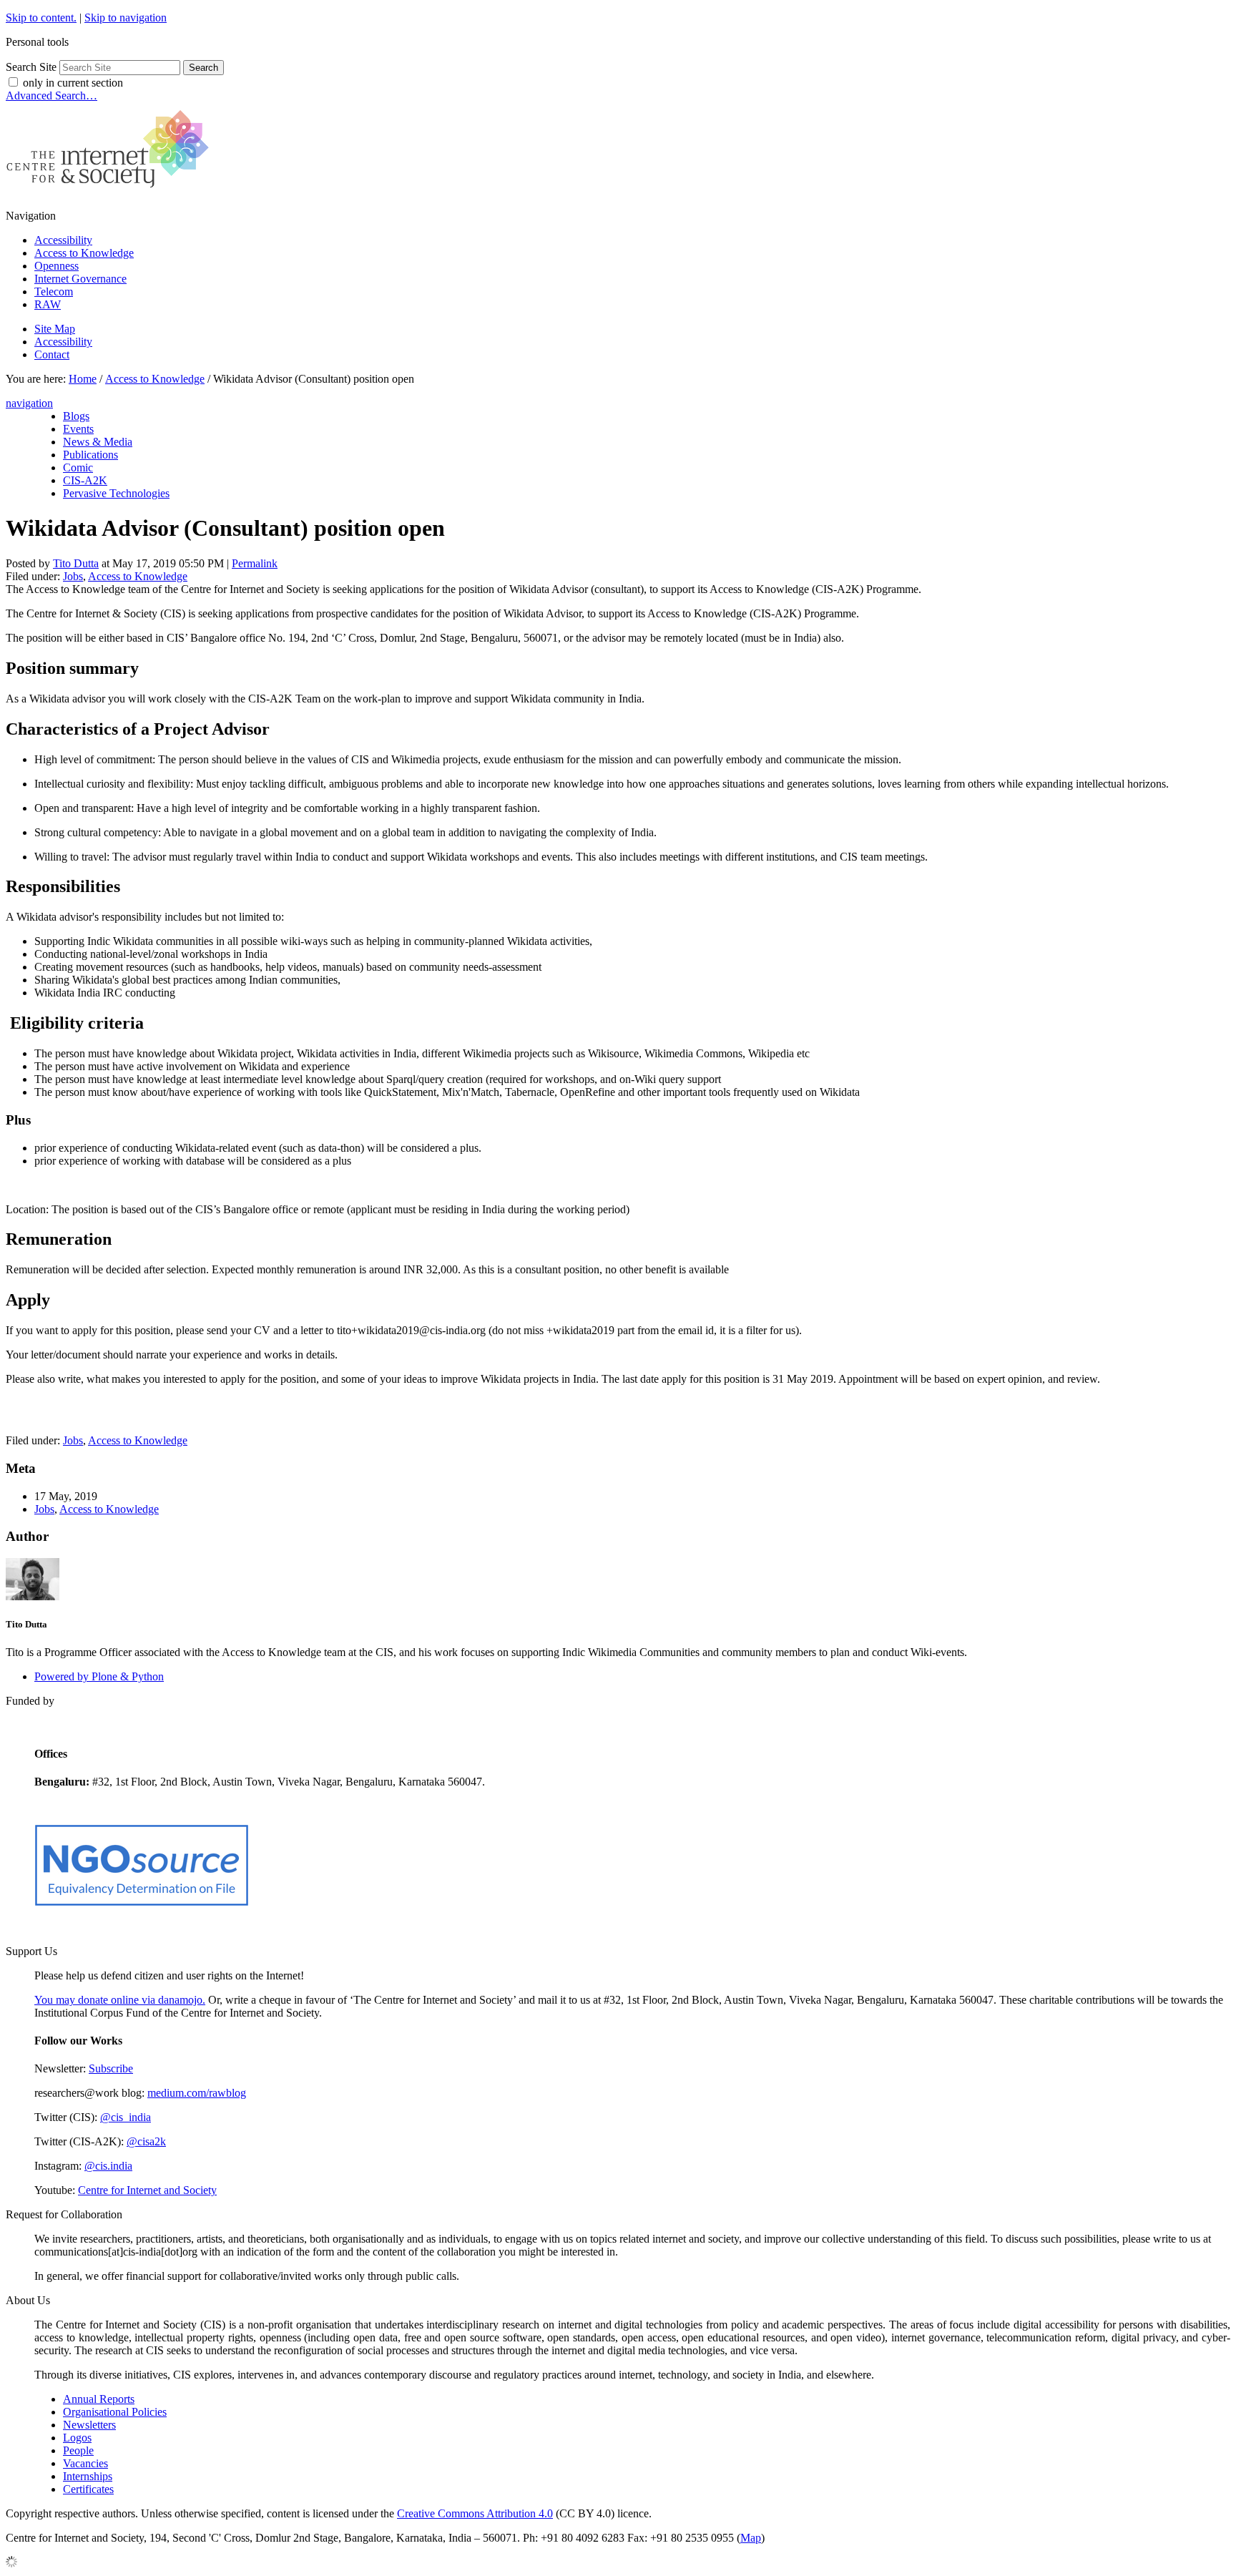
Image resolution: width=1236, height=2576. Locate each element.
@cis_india (126, 2117)
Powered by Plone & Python (99, 1676)
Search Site (31, 67)
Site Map (55, 329)
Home (83, 379)
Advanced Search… (51, 96)
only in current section (73, 83)
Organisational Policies (115, 2412)
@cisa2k (146, 2141)
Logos (77, 2438)
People (78, 2450)
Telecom (54, 292)
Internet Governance (80, 279)
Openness (57, 266)
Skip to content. (41, 18)
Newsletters (89, 2425)
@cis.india (108, 2166)
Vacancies (85, 2463)
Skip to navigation (126, 18)
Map (751, 2538)
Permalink (255, 563)
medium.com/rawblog (197, 2093)
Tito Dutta (76, 563)
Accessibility (63, 240)
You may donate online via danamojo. (120, 2000)
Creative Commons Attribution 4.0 (475, 2513)
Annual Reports (99, 2399)
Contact (52, 354)
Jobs (73, 576)
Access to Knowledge (84, 253)
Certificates (88, 2489)
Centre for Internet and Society (147, 2190)
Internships (88, 2476)
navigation (29, 403)
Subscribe (111, 2068)
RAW (48, 304)
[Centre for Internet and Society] (111, 191)
